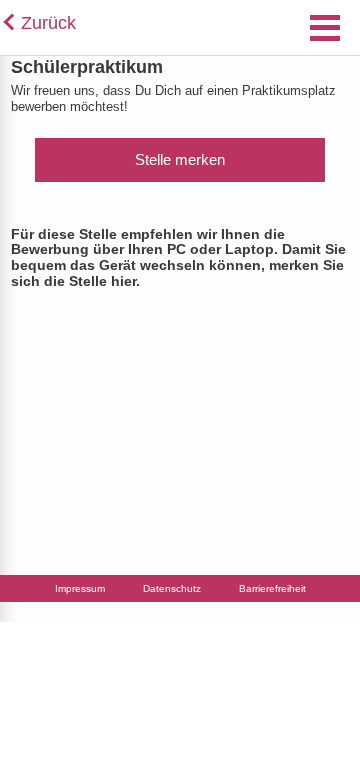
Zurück (48, 23)
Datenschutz (172, 588)
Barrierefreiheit (272, 588)
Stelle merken (180, 159)
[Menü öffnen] (325, 32)
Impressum (80, 588)
